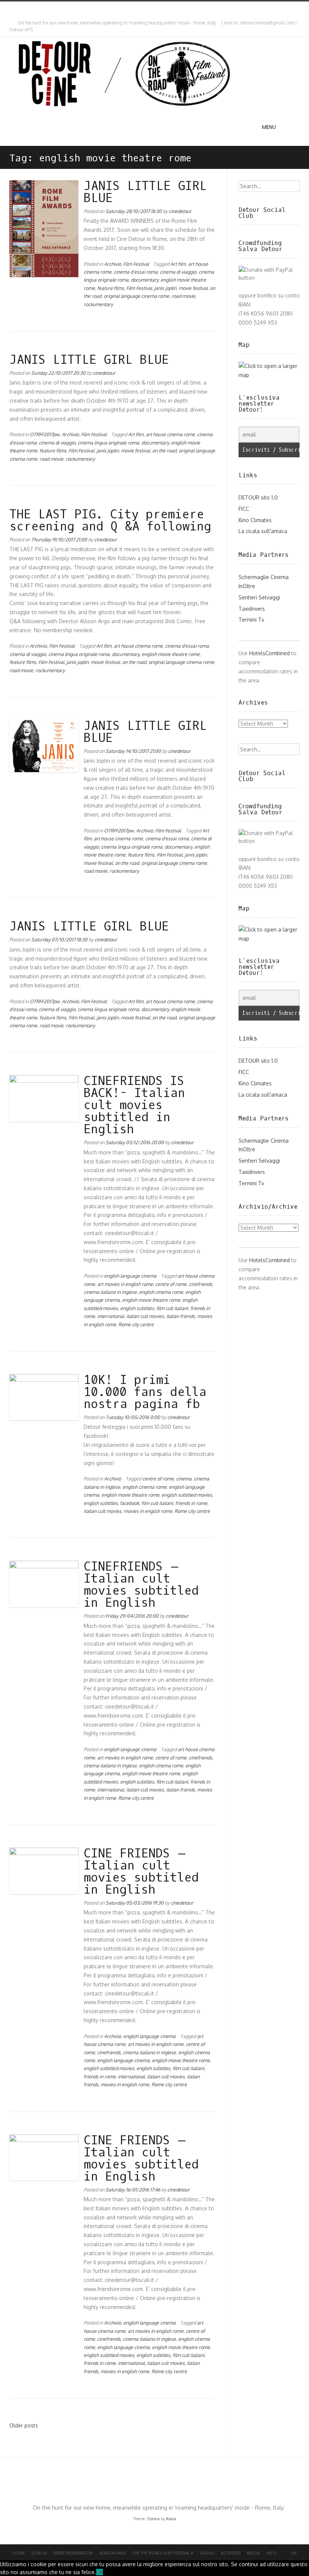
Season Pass (112, 2553)
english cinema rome (161, 1292)
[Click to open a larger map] (269, 375)
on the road (164, 451)
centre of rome (171, 1284)
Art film (178, 264)
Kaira (171, 2519)
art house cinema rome (170, 434)
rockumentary (98, 304)
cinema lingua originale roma (108, 443)
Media (253, 2553)
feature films (111, 288)
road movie (183, 296)
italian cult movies (145, 1316)
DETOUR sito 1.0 (258, 497)
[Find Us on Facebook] (18, 9)
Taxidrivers (252, 609)
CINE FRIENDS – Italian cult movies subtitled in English (141, 1872)
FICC (244, 509)
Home (19, 2553)
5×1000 (207, 2553)
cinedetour (180, 211)
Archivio (112, 264)
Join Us (39, 2553)
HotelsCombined (269, 653)
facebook (129, 1503)
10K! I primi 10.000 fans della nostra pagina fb (145, 1392)
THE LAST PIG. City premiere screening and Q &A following (110, 521)
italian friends (181, 1316)
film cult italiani (172, 1308)
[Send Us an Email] (11, 9)
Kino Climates (255, 520)
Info (272, 2553)
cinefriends (200, 1284)
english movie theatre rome (171, 654)
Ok (99, 2572)
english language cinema (130, 1276)
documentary (145, 280)
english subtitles (137, 1308)
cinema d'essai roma (136, 272)
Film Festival (136, 264)
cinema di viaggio (178, 272)
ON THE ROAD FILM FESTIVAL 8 (163, 2553)
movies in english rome (148, 1511)
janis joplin (165, 288)
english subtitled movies (187, 1495)
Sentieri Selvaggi (259, 597)
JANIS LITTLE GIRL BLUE (145, 192)
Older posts (24, 2425)
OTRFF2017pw (45, 434)
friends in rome (191, 1503)
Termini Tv (251, 620)
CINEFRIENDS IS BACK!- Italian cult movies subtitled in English (134, 1105)
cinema (184, 1479)
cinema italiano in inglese (110, 1292)
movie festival (193, 288)
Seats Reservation (73, 2553)
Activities (231, 2553)
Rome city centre (136, 1324)
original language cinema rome (136, 296)
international (111, 1316)
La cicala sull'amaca (263, 531)
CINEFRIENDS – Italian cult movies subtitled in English (141, 1585)
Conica (153, 2519)
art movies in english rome (125, 1284)
